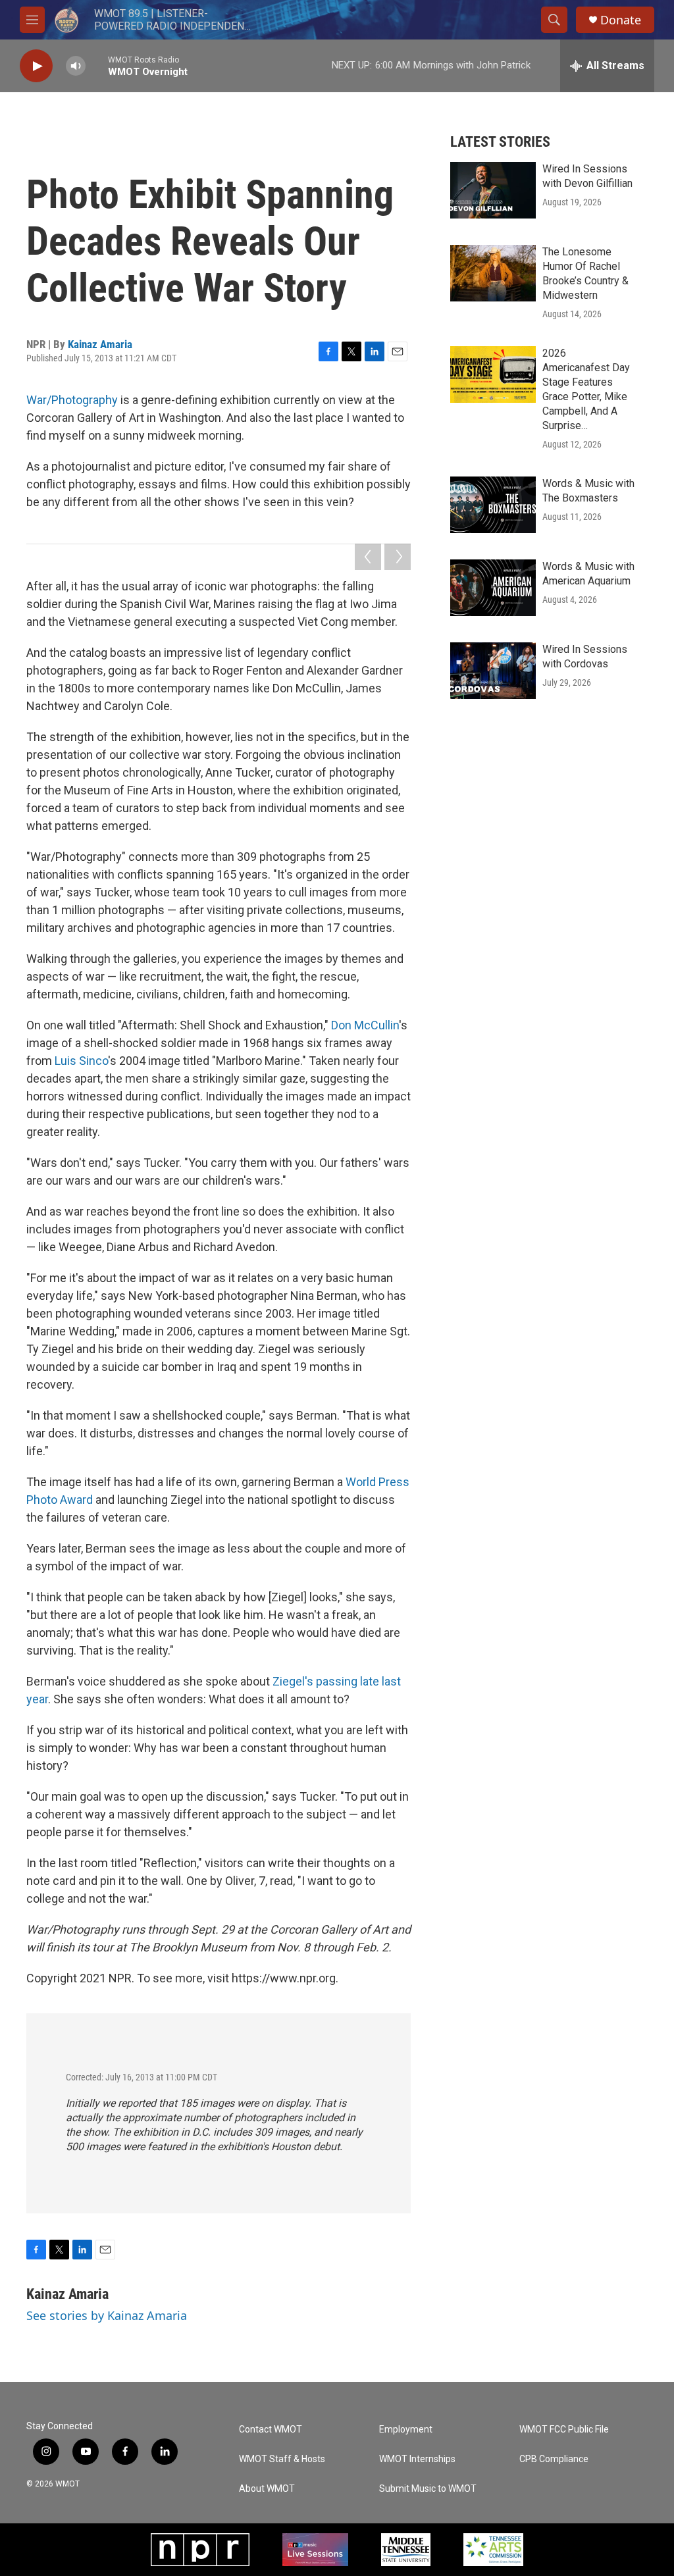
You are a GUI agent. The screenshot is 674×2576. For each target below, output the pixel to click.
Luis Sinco (81, 1061)
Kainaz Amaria (100, 344)
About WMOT (267, 2489)
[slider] (97, 65)
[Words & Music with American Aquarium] (493, 588)
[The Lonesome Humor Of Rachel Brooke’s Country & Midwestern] (493, 273)
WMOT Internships (417, 2459)
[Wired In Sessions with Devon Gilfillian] (493, 190)
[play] (36, 66)
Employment (406, 2430)
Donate (621, 20)
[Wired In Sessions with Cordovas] (493, 671)
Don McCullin (365, 1025)
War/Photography (72, 400)
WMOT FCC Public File (564, 2430)
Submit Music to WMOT (428, 2489)
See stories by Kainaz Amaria (107, 2315)
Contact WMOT (271, 2430)
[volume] (76, 66)
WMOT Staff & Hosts (282, 2459)
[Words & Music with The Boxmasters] (493, 505)
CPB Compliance (554, 2459)
